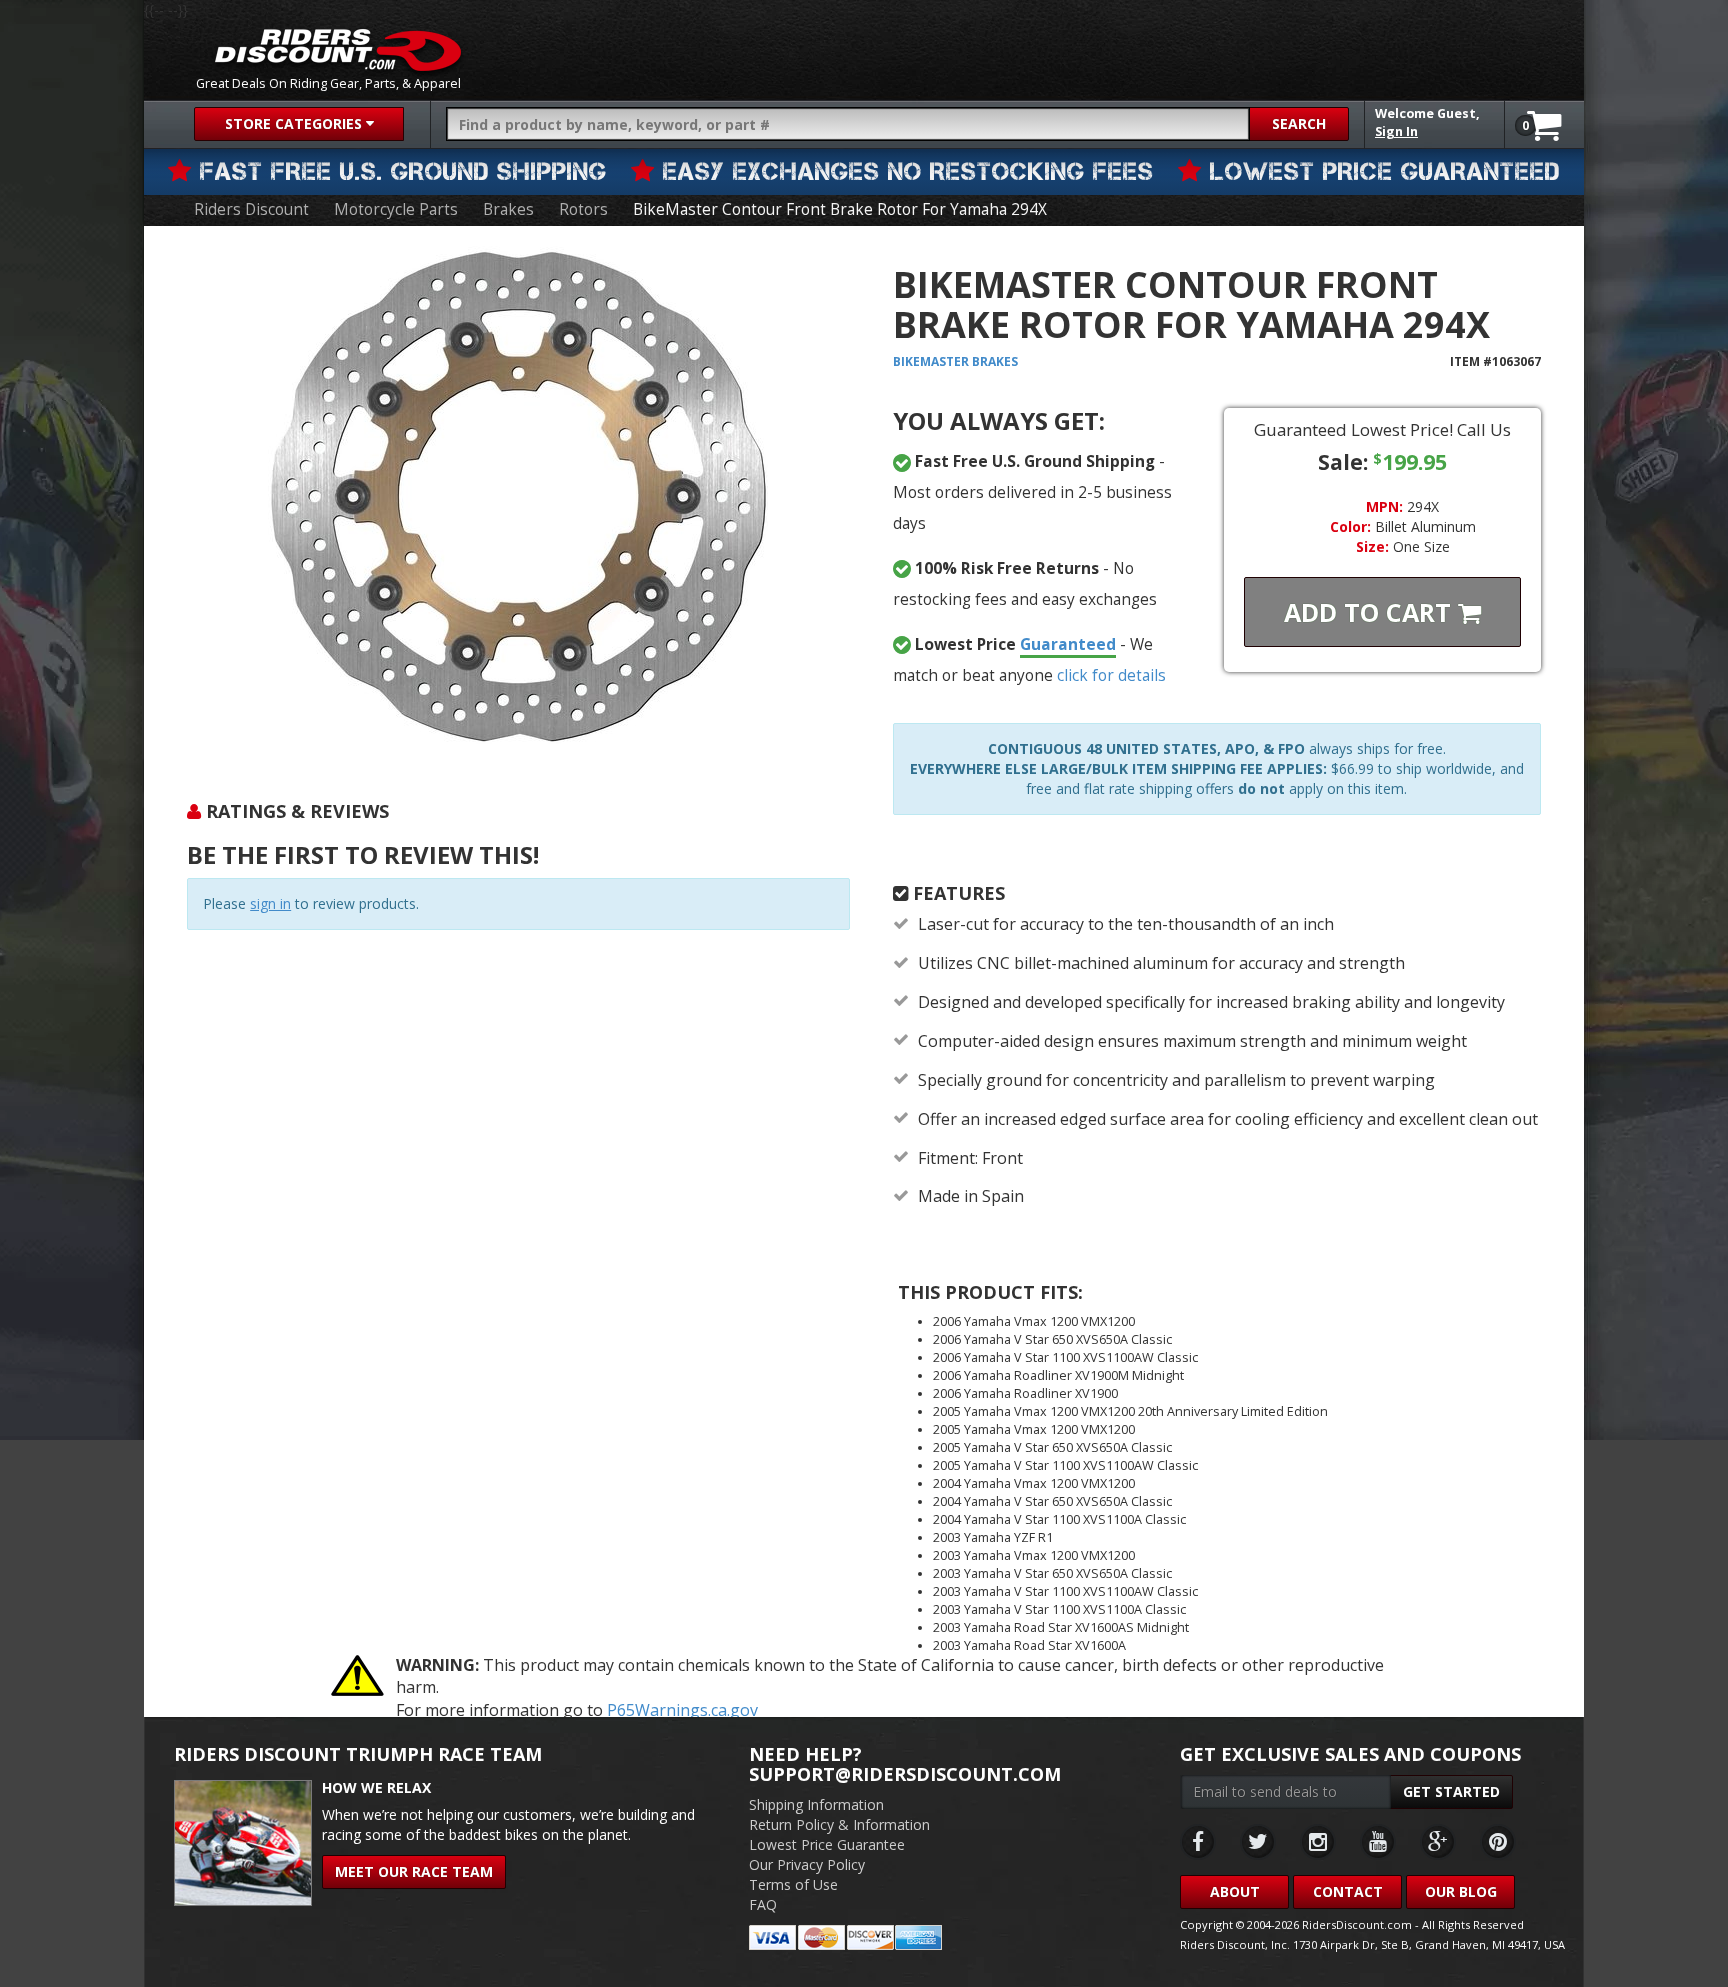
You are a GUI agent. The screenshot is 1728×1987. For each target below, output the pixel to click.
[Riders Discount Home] (338, 50)
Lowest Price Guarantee (827, 1844)
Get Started (1451, 1791)
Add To (1371, 612)
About (1235, 1891)
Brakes (508, 209)
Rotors (583, 209)
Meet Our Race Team (414, 1871)
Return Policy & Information (839, 1824)
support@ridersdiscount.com (905, 1774)
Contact (1348, 1891)
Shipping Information (816, 1804)
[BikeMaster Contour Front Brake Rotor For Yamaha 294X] (518, 496)
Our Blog (1461, 1891)
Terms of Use (793, 1884)
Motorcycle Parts (396, 209)
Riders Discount (251, 209)
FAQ (763, 1904)
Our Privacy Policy (807, 1864)
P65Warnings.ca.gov (682, 1710)
